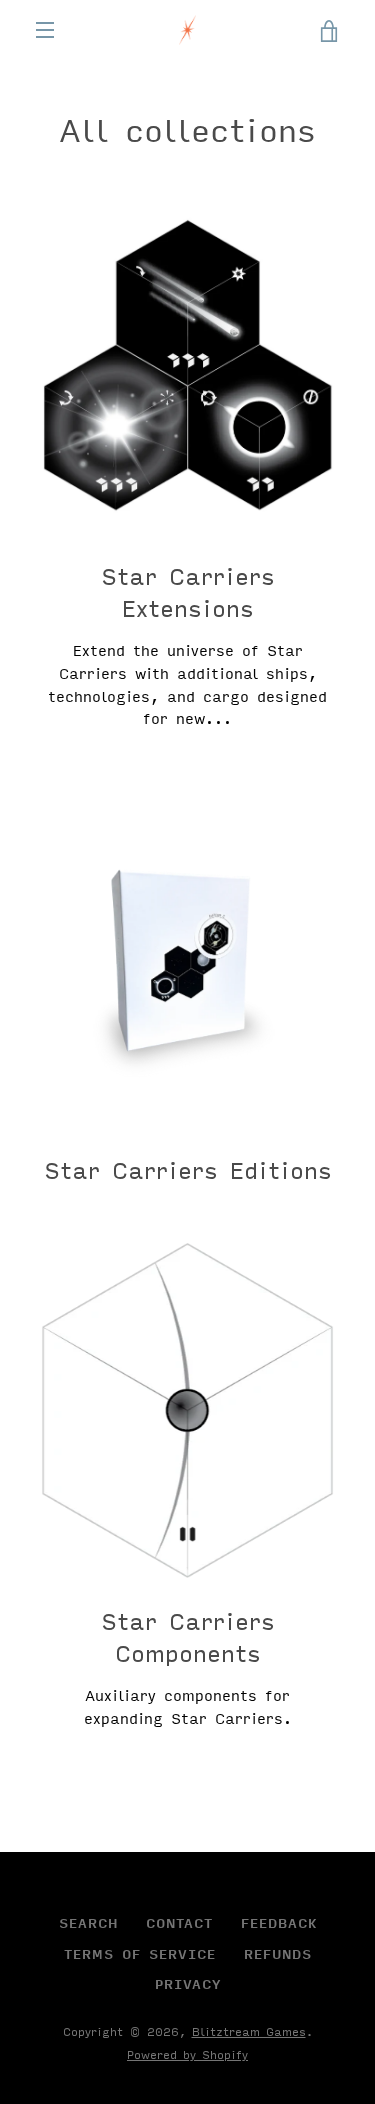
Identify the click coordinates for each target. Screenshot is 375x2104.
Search (88, 1923)
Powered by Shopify (187, 2054)
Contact (179, 1923)
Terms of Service (140, 1954)
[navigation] (45, 30)
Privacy (188, 1984)
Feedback (279, 1923)
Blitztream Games (249, 2031)
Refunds (278, 1954)
